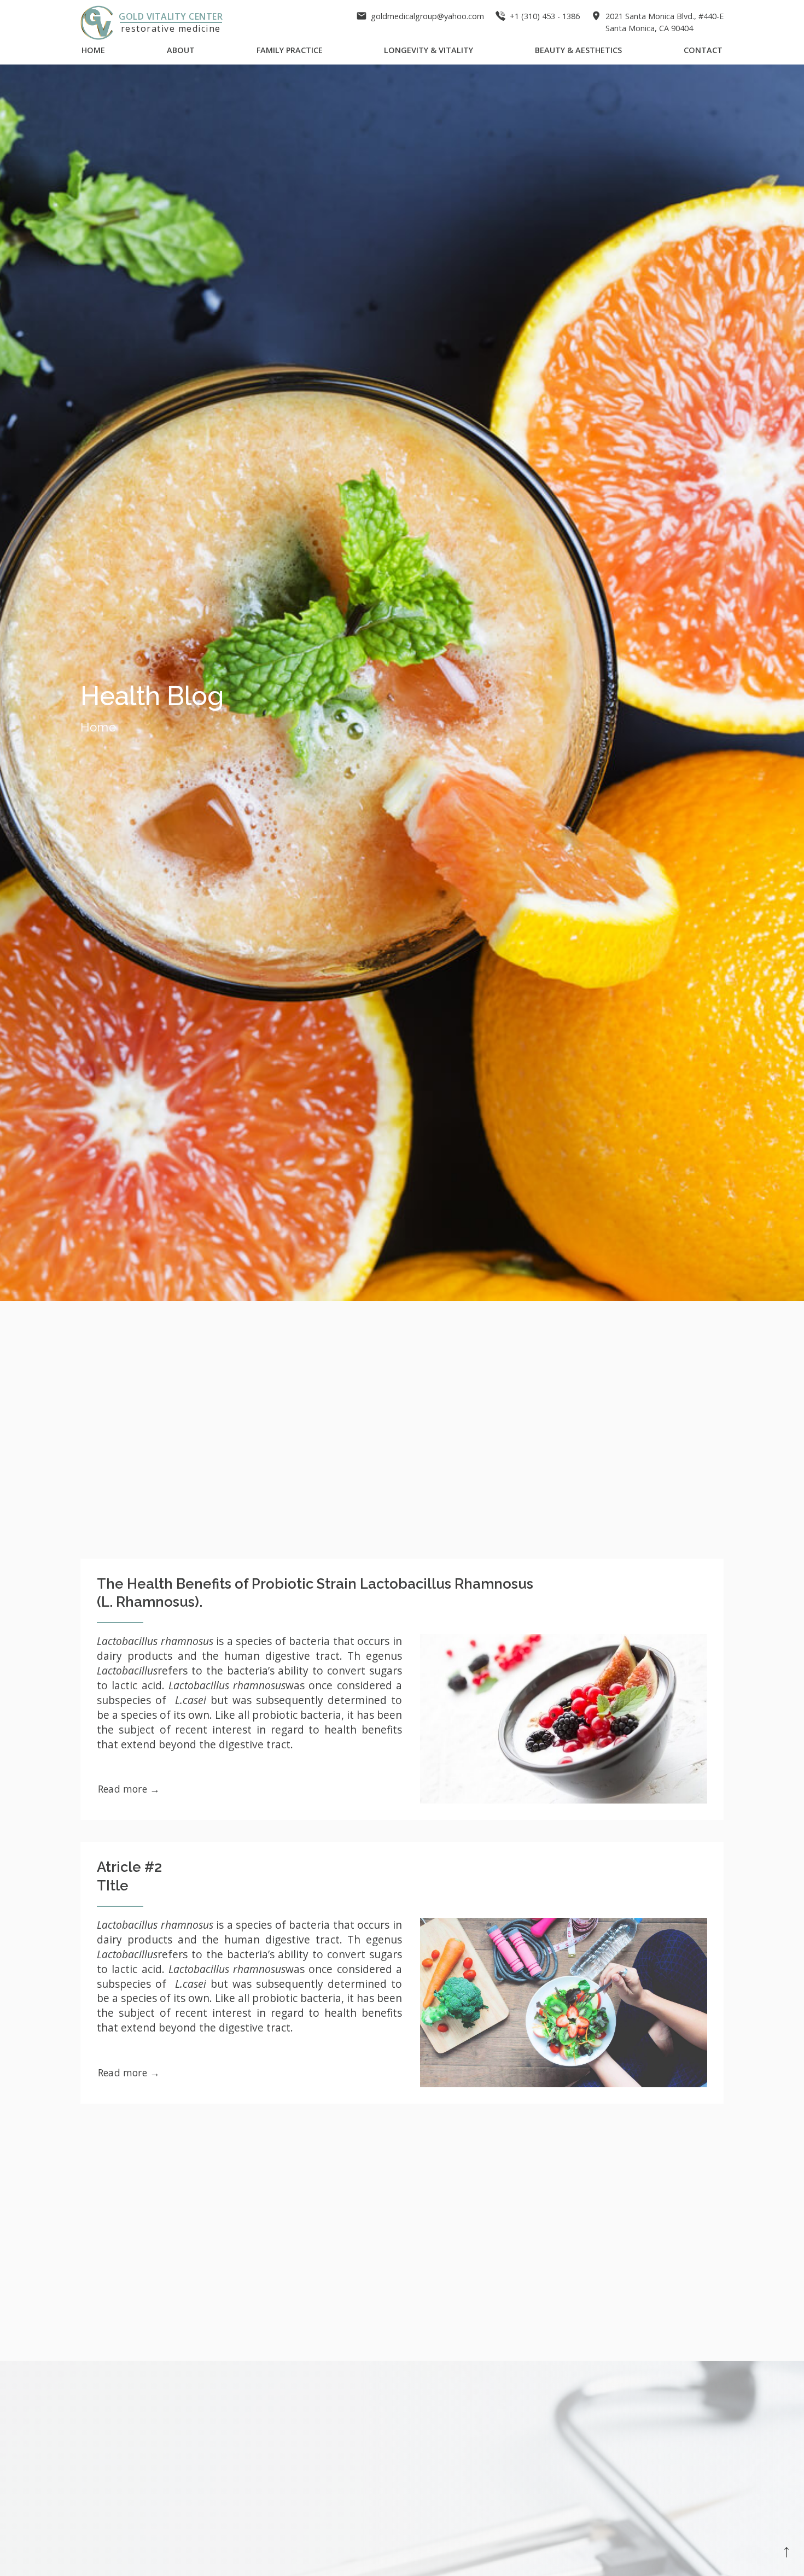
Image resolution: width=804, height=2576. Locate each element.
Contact (703, 50)
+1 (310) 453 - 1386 (545, 16)
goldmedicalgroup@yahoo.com (427, 16)
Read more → (129, 1789)
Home (93, 50)
